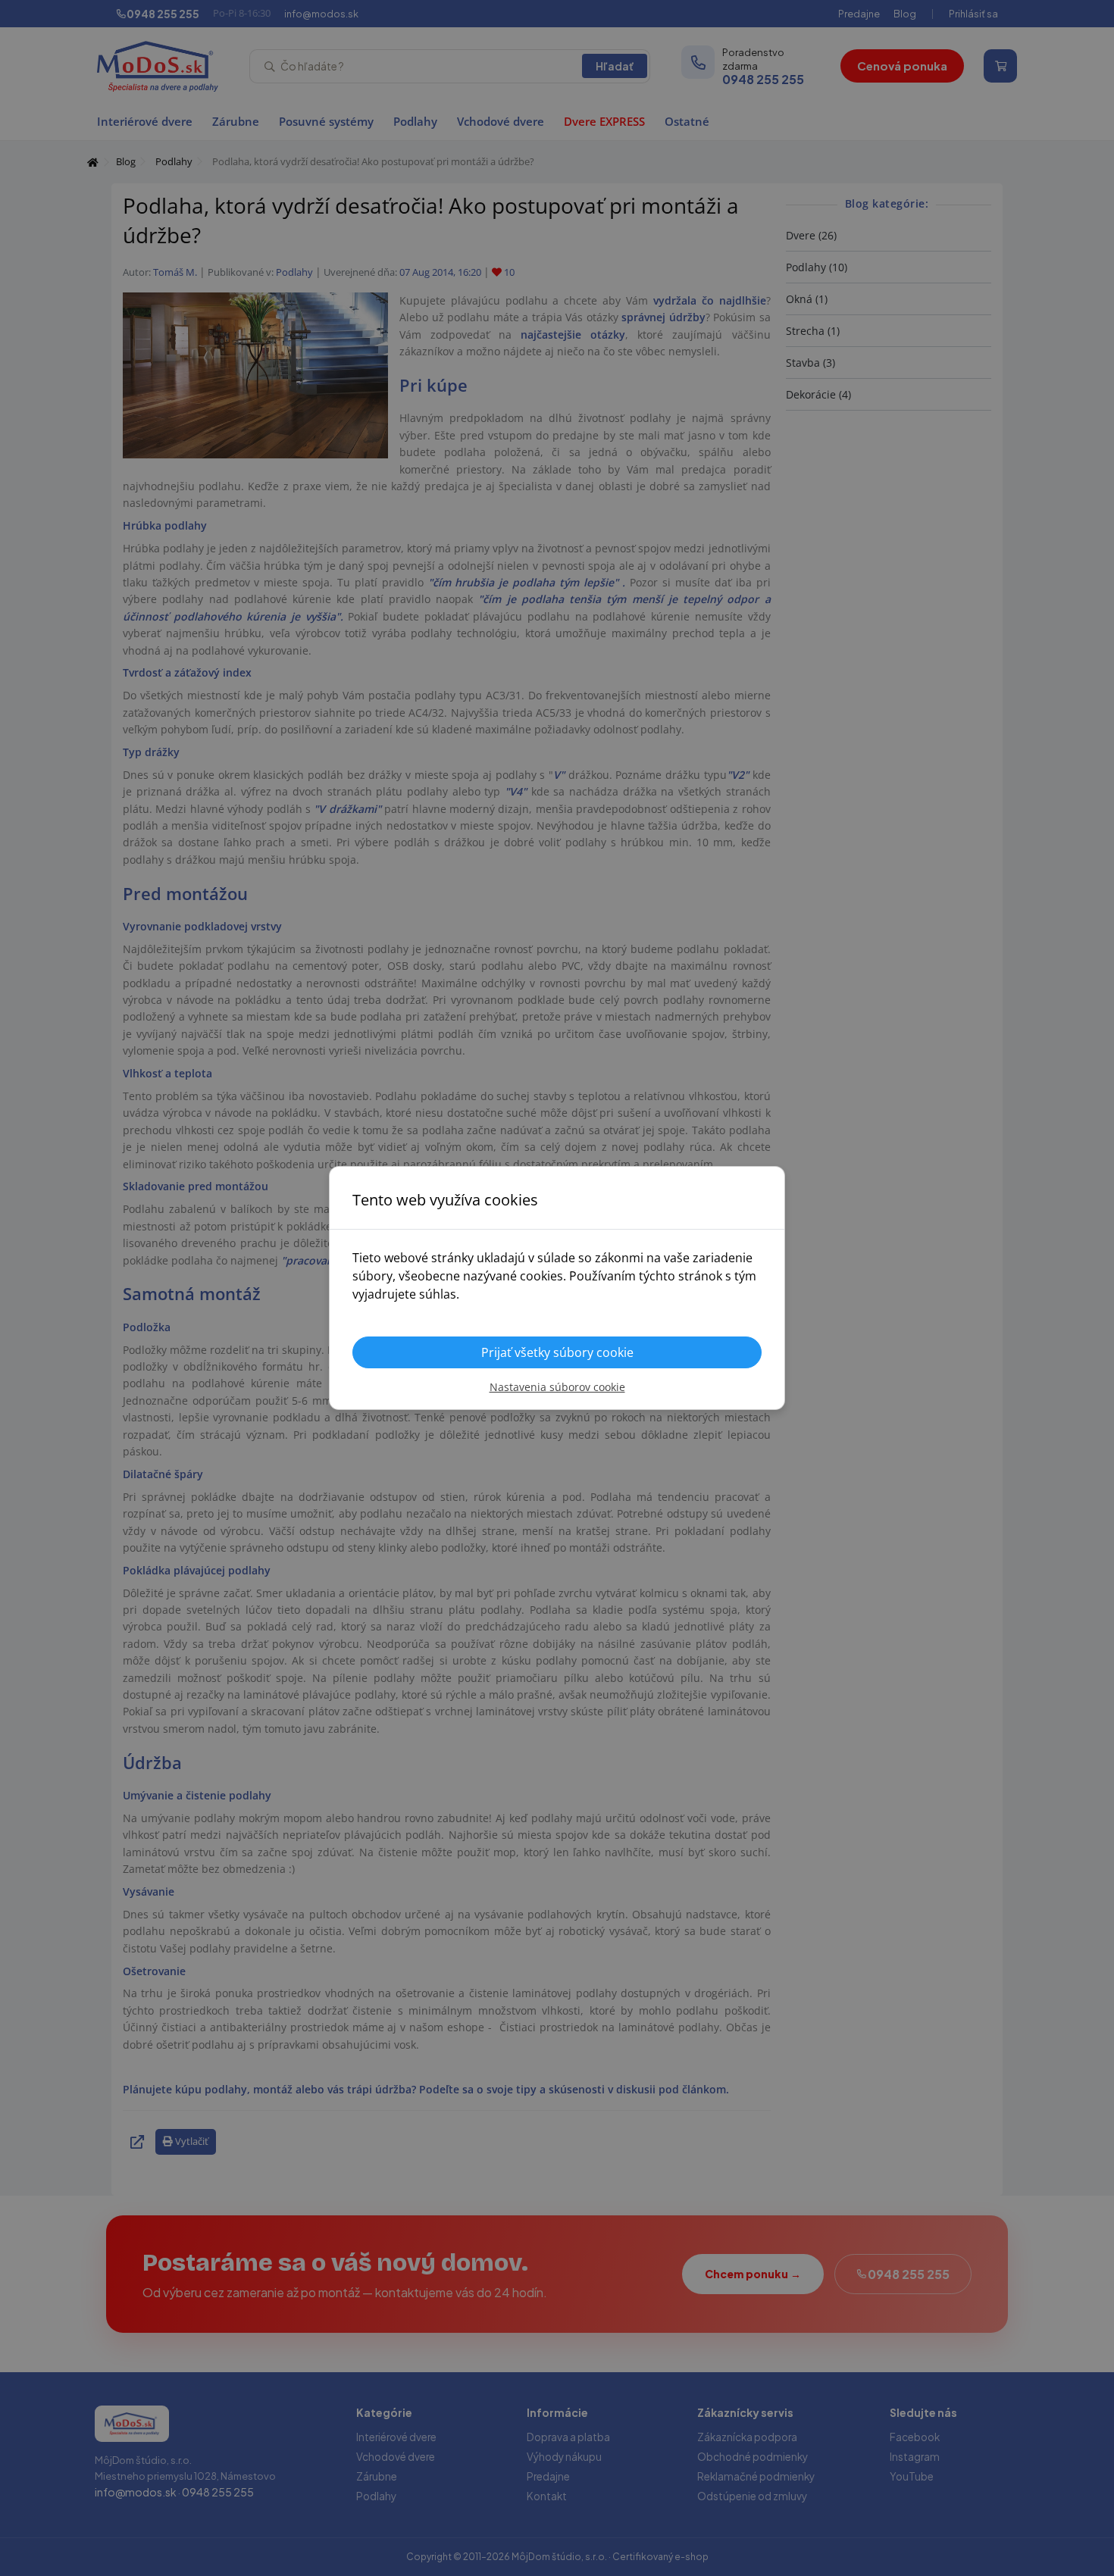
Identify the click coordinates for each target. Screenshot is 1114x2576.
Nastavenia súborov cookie (557, 1387)
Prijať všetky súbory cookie (557, 1352)
